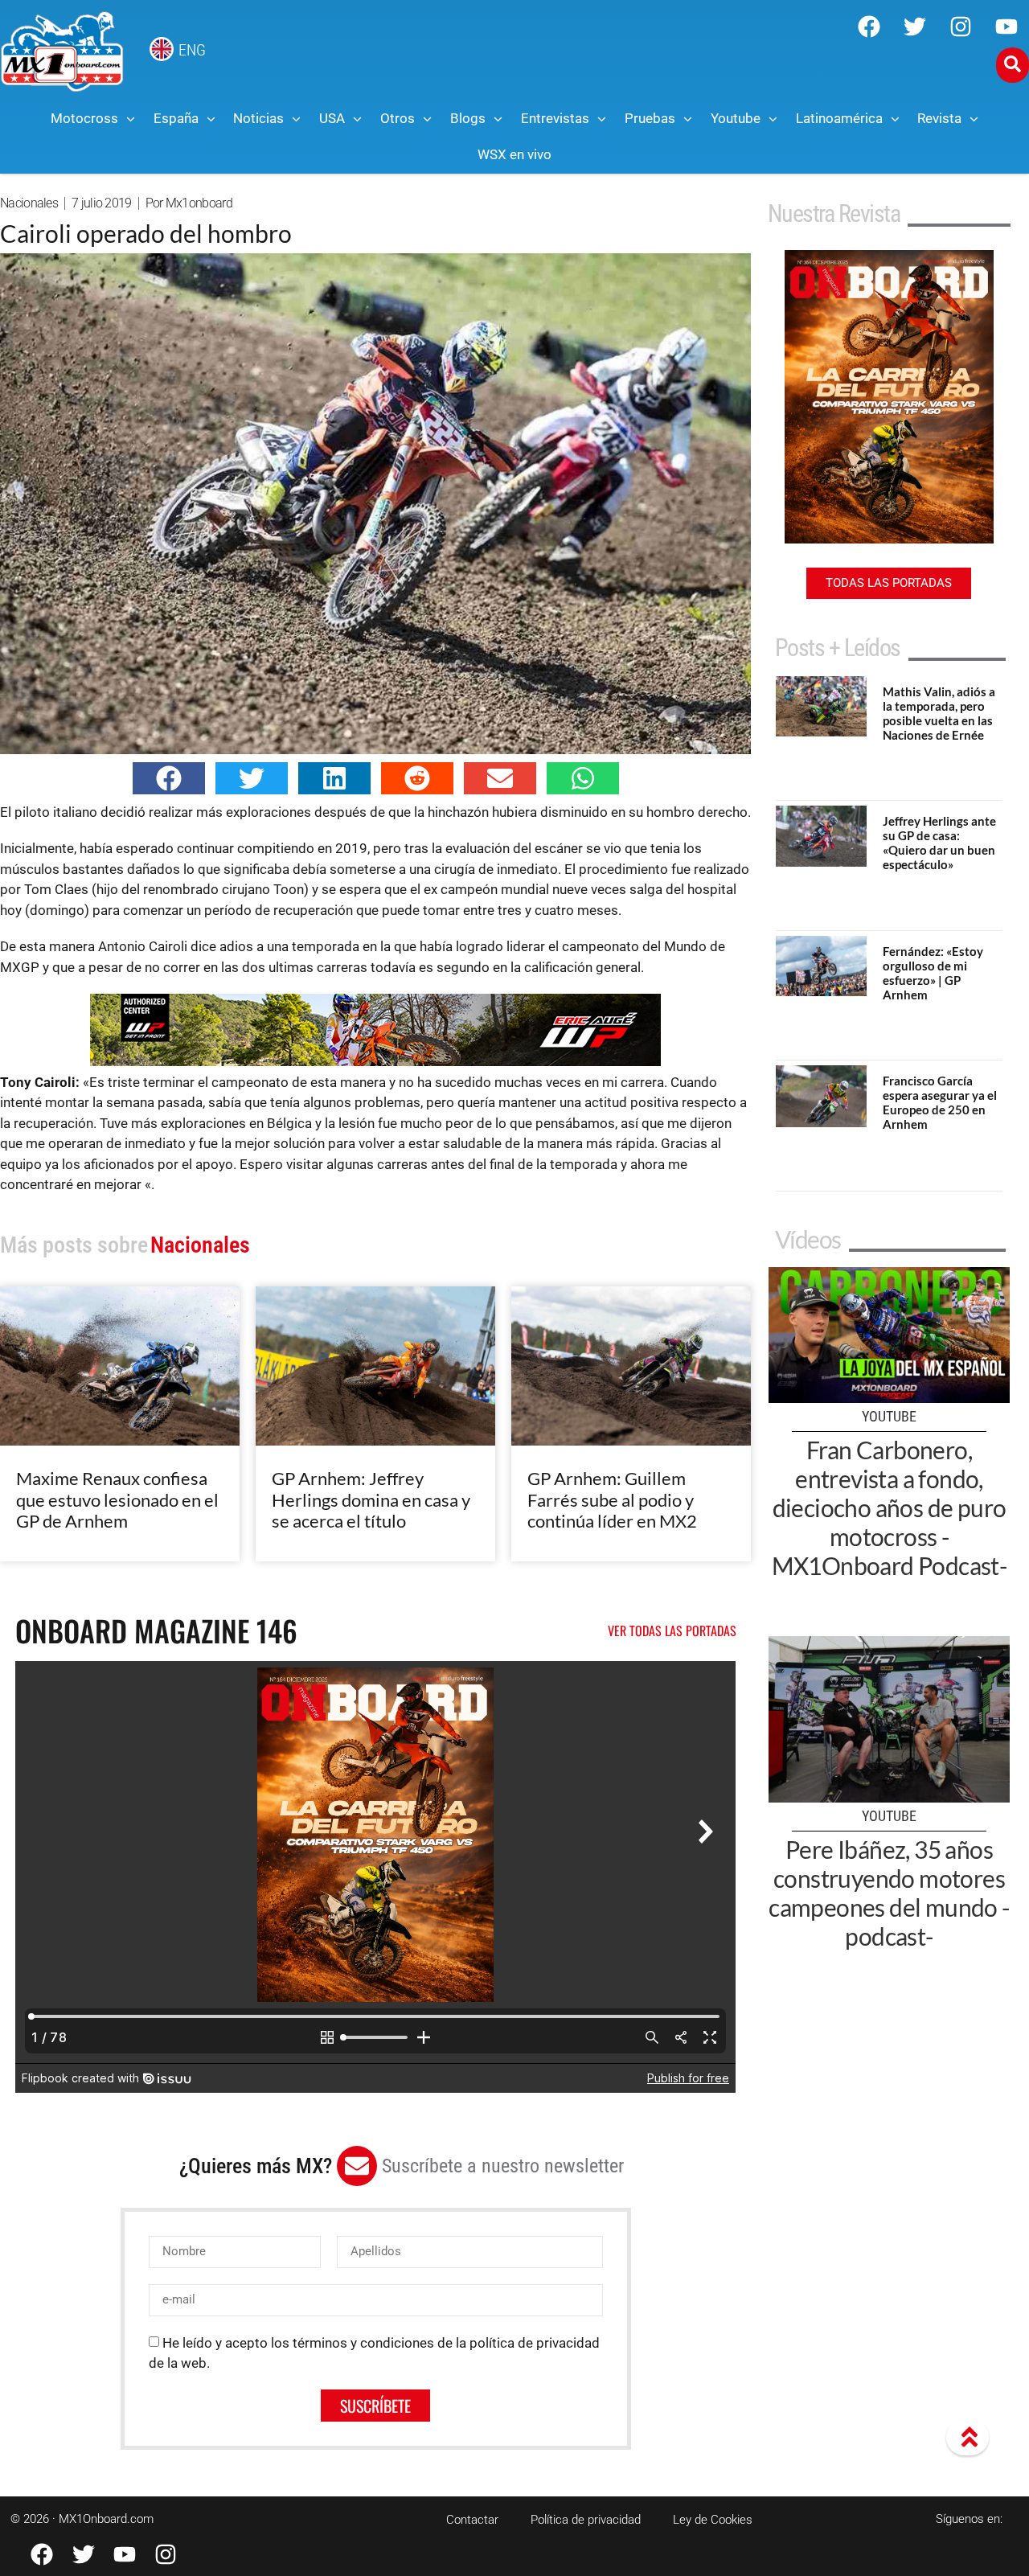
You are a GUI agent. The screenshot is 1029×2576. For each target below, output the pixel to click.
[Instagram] (961, 27)
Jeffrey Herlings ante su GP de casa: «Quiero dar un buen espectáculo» (939, 843)
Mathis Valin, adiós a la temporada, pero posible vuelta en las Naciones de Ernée (939, 713)
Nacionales (29, 203)
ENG (192, 50)
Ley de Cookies (713, 2520)
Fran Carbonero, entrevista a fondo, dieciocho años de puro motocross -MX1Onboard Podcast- (890, 1507)
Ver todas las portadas (672, 1631)
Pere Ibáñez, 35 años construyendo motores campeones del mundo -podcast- (889, 1893)
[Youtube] (1006, 27)
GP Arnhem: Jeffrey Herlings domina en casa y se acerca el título (371, 1499)
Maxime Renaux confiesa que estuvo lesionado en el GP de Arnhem (117, 1499)
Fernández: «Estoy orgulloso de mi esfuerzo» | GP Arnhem (933, 973)
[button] (169, 778)
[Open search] (1013, 65)
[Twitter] (915, 27)
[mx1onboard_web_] (375, 1061)
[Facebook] (869, 27)
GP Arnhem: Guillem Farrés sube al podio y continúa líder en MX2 (612, 1499)
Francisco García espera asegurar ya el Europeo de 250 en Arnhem (940, 1102)
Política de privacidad (586, 2520)
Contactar (472, 2520)
